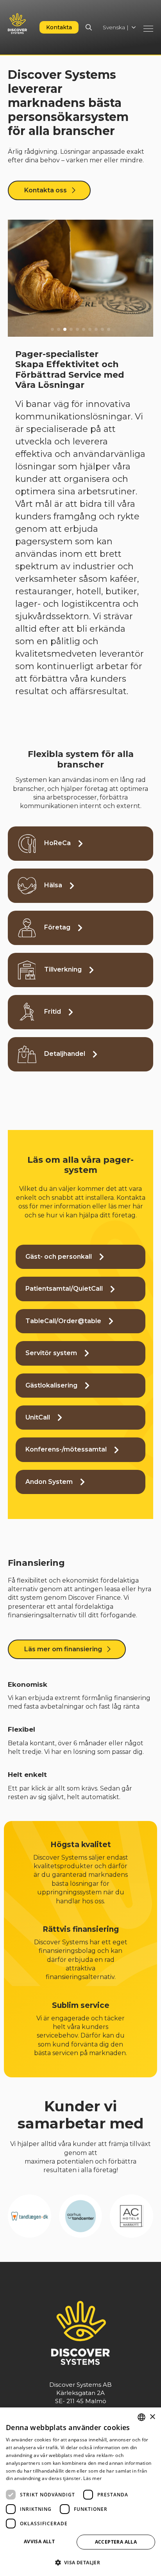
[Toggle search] (89, 27)
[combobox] (141, 2417)
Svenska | (116, 27)
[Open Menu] (148, 29)
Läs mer (92, 2478)
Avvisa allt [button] (39, 2541)
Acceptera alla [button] (116, 2542)
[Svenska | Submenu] (136, 27)
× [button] (152, 2417)
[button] (52, 329)
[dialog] (80, 2492)
